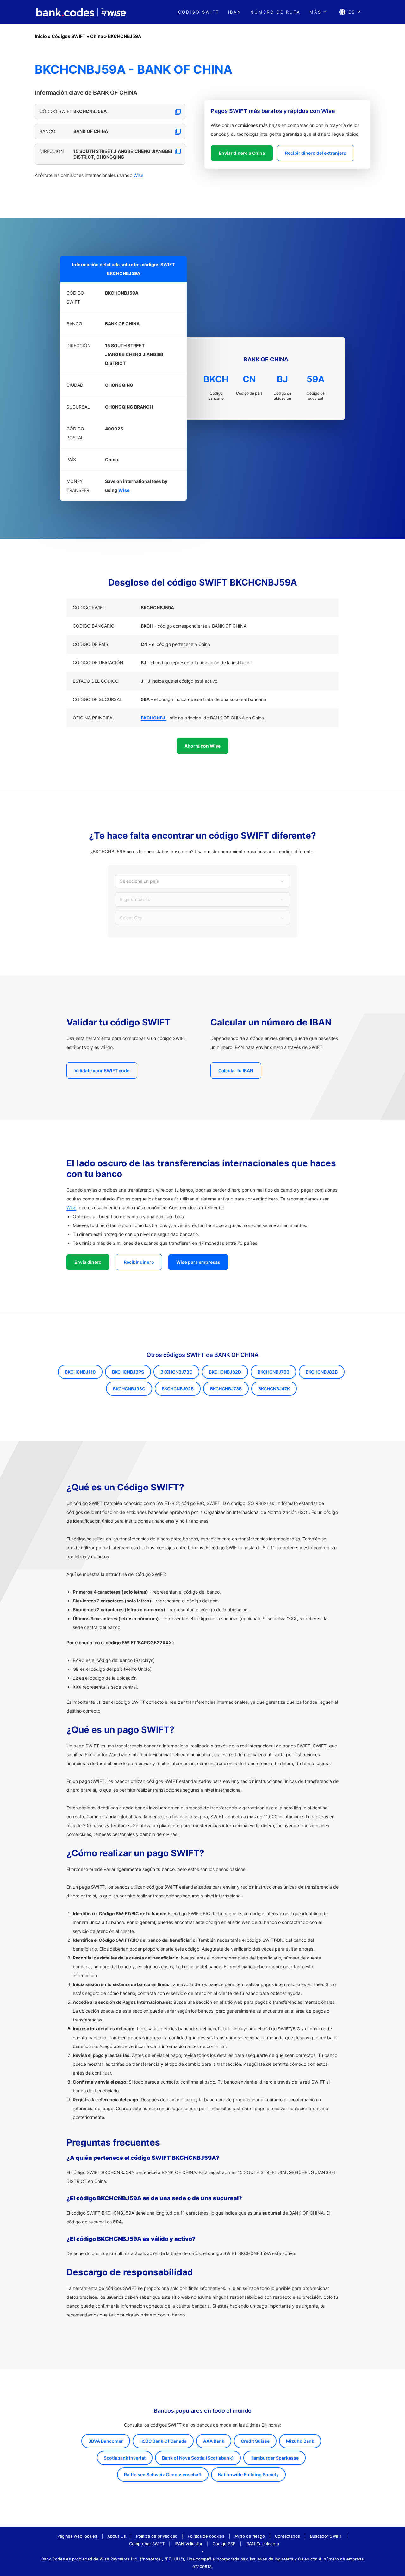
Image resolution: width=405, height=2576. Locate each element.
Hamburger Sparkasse (274, 2458)
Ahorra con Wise (202, 746)
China (97, 36)
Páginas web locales (77, 2536)
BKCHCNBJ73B (226, 1389)
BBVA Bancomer (106, 2441)
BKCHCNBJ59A (125, 36)
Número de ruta (275, 12)
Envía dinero (88, 1262)
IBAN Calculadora (262, 2544)
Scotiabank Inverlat (125, 2458)
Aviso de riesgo (250, 2536)
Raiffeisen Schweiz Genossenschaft (163, 2475)
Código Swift (199, 12)
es (352, 12)
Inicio (41, 36)
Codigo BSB (224, 2544)
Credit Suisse (255, 2441)
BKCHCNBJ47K (274, 1389)
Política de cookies (206, 2536)
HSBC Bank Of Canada (163, 2441)
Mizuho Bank (300, 2441)
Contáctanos (287, 2536)
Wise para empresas (198, 1262)
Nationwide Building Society (248, 2475)
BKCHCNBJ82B (322, 1372)
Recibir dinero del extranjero (316, 153)
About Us (117, 2536)
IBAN (235, 12)
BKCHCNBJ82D (225, 1372)
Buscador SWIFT (326, 2536)
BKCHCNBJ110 (80, 1372)
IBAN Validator (189, 2544)
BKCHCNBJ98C (129, 1389)
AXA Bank (214, 2441)
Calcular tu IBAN (236, 1071)
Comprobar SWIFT (147, 2544)
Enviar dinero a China (242, 153)
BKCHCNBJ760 (273, 1372)
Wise (138, 175)
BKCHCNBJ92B (178, 1389)
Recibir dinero (139, 1262)
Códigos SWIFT (69, 36)
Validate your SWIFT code (102, 1071)
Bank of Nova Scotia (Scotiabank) (198, 2458)
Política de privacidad (157, 2536)
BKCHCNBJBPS (128, 1372)
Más (315, 12)
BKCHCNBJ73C (176, 1372)
